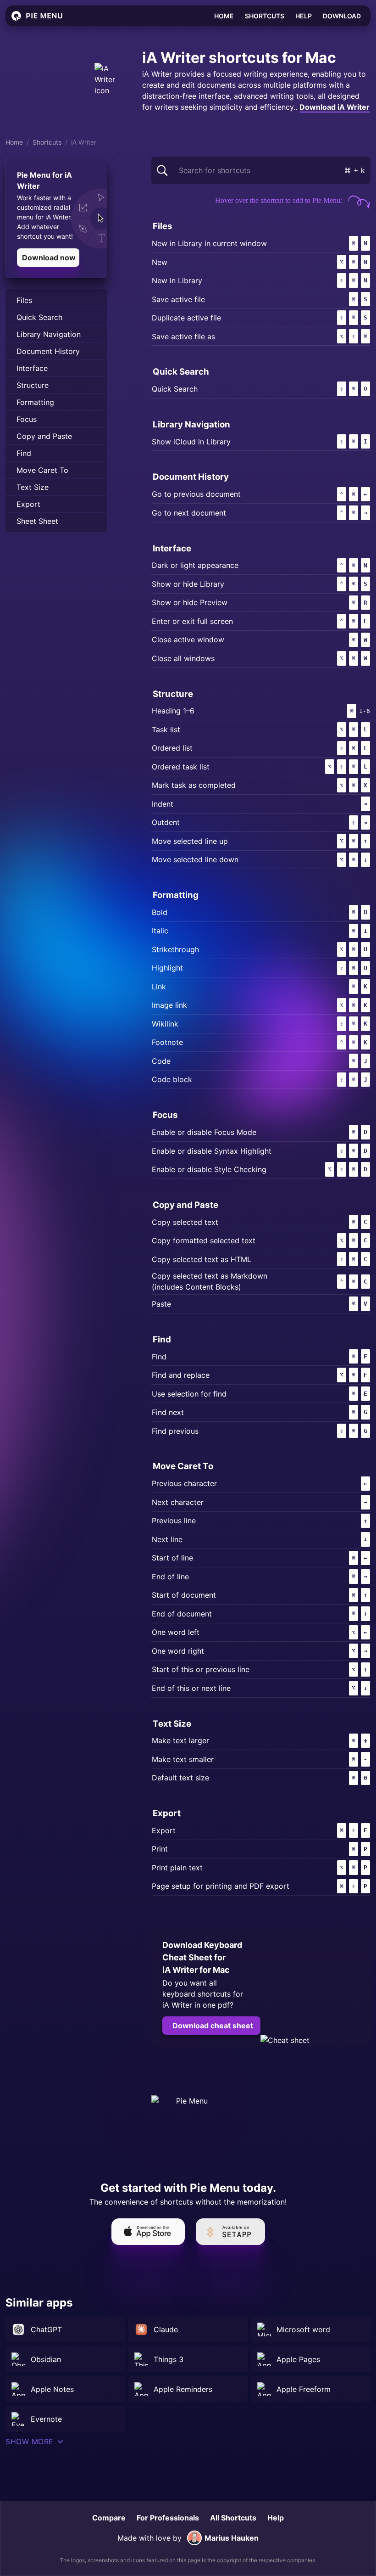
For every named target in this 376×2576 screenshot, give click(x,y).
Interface (32, 368)
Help (304, 16)
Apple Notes (52, 2389)
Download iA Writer (335, 107)
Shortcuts (265, 16)
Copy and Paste (44, 436)
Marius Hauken (232, 2538)
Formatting (35, 402)
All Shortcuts (233, 2518)
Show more (30, 2441)
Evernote (46, 2419)
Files (24, 300)
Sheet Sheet (37, 521)
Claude (166, 2329)
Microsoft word (303, 2329)
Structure (33, 385)
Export (28, 504)
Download (342, 16)
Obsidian (46, 2359)
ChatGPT (46, 2329)
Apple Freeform (304, 2389)
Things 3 (169, 2359)
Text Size (33, 487)
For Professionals (168, 2518)
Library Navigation (49, 334)
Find (24, 453)
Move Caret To (42, 470)
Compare (109, 2518)
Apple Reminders (183, 2389)
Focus (27, 419)
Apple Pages (298, 2359)
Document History (48, 351)
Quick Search (39, 317)
